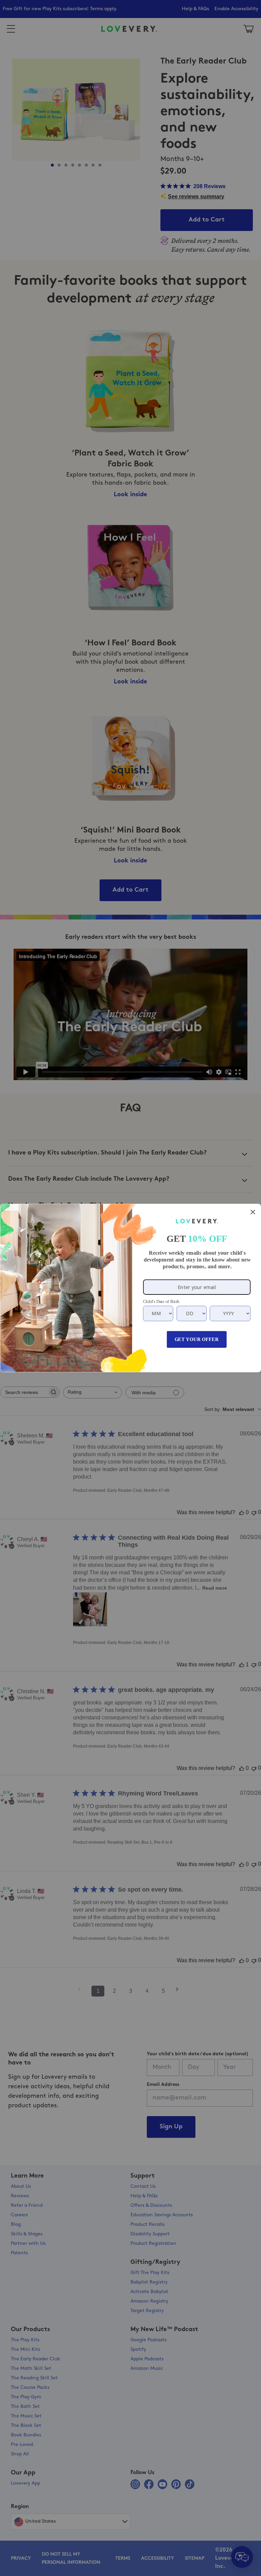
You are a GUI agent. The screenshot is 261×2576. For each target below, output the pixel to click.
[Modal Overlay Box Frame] (130, 1288)
